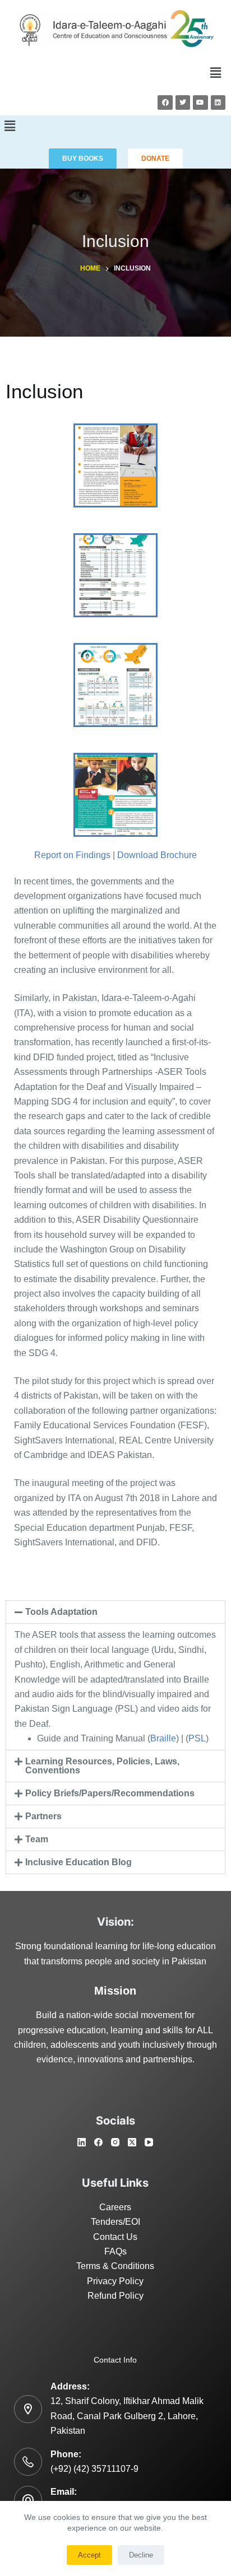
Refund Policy (115, 2296)
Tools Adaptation (61, 1612)
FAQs (115, 2251)
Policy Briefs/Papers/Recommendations (110, 1793)
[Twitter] (183, 103)
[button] (216, 73)
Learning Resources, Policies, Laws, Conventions (102, 1766)
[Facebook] (165, 103)
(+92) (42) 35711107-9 (94, 2469)
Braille (163, 1738)
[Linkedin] (218, 103)
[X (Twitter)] (132, 2142)
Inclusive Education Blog (78, 1862)
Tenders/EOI (115, 2222)
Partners (43, 1816)
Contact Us (115, 2237)
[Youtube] (200, 103)
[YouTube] (149, 2142)
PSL (197, 1738)
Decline (141, 2555)
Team (37, 1839)
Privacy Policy (115, 2281)
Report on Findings (72, 855)
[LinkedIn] (82, 2142)
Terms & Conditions (115, 2266)
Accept (89, 2555)
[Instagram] (115, 2142)
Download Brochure (157, 855)
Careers (115, 2207)
